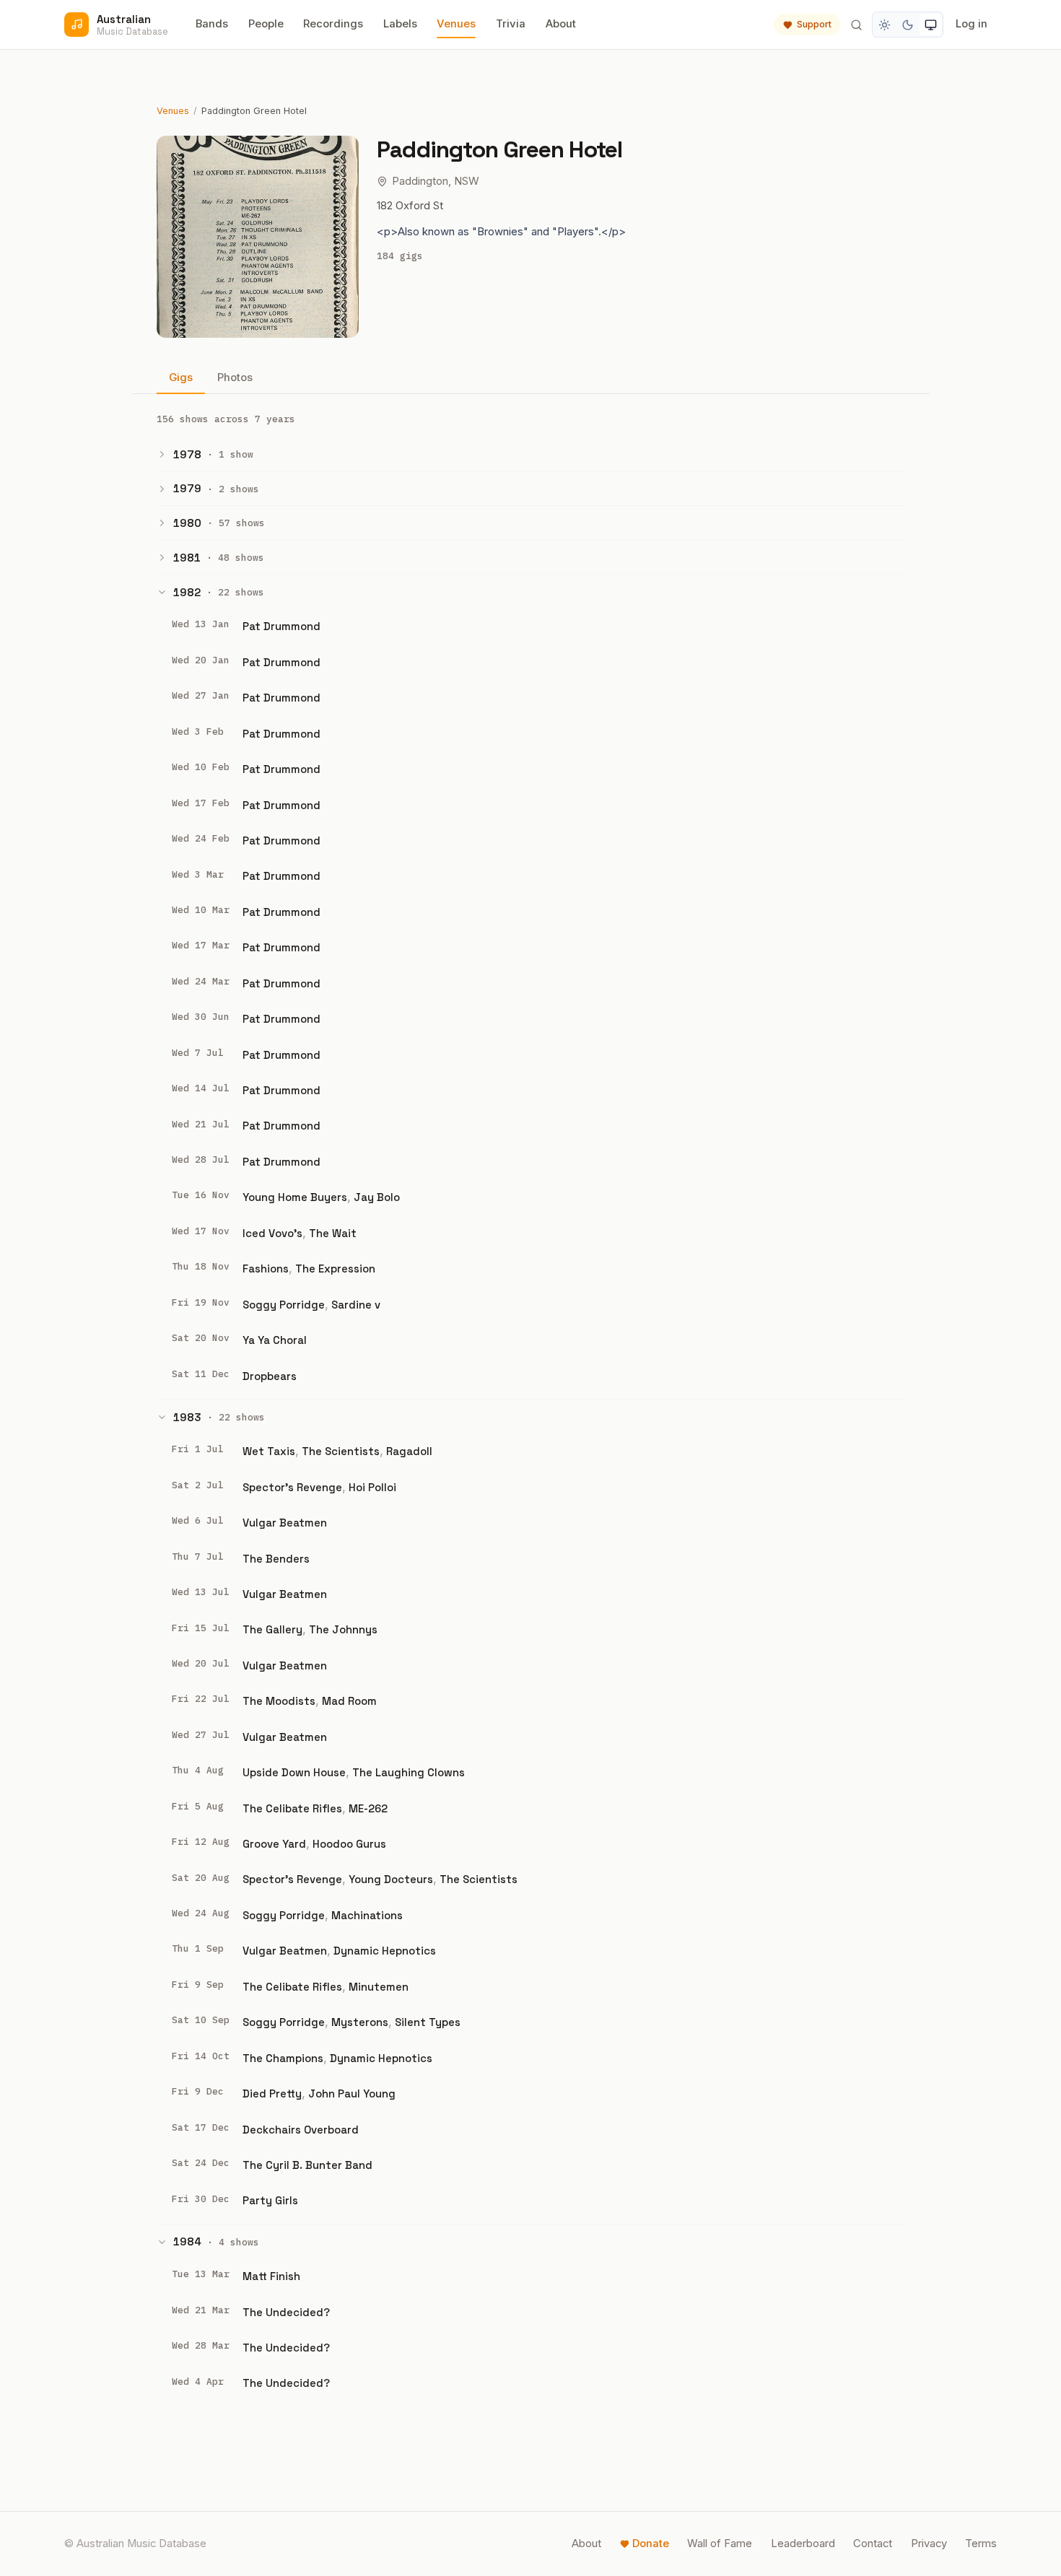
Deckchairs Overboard (301, 2130)
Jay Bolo (377, 1197)
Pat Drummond (281, 626)
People (266, 24)
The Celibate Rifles (292, 1808)
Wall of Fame (720, 2544)
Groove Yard (274, 1844)
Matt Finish (271, 2276)
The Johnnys (343, 1629)
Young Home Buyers (295, 1197)
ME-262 (368, 1808)
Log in (972, 24)
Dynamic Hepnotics (385, 1951)
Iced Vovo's (272, 1233)
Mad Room (349, 1701)
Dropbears (270, 1376)
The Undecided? (286, 2312)
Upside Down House (294, 1772)
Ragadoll (409, 1451)
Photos (235, 377)
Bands (212, 24)
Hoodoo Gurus (349, 1844)
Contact (873, 2544)
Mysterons (360, 2022)
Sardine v (356, 1305)
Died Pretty (272, 2093)
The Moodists (279, 1701)
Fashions (266, 1269)
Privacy (929, 2544)
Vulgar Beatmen (285, 1523)
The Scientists (341, 1451)
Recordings (333, 24)
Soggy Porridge (284, 1305)
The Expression (335, 1269)
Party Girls (270, 2200)
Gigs (181, 377)
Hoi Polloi (372, 1487)
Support (814, 24)
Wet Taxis (269, 1451)
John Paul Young (352, 2093)
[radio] (885, 25)
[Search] (856, 25)
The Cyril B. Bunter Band (307, 2165)
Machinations (367, 1915)
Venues (456, 24)
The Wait (333, 1233)
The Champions (283, 2058)
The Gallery (272, 1629)
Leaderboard (803, 2544)
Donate (651, 2544)
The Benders (276, 1559)
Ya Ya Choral (275, 1340)
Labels (400, 24)
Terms (981, 2544)
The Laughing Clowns (409, 1772)
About (561, 24)
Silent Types (428, 2022)
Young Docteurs (391, 1879)
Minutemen (379, 1987)
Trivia (511, 24)
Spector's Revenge (292, 1487)
